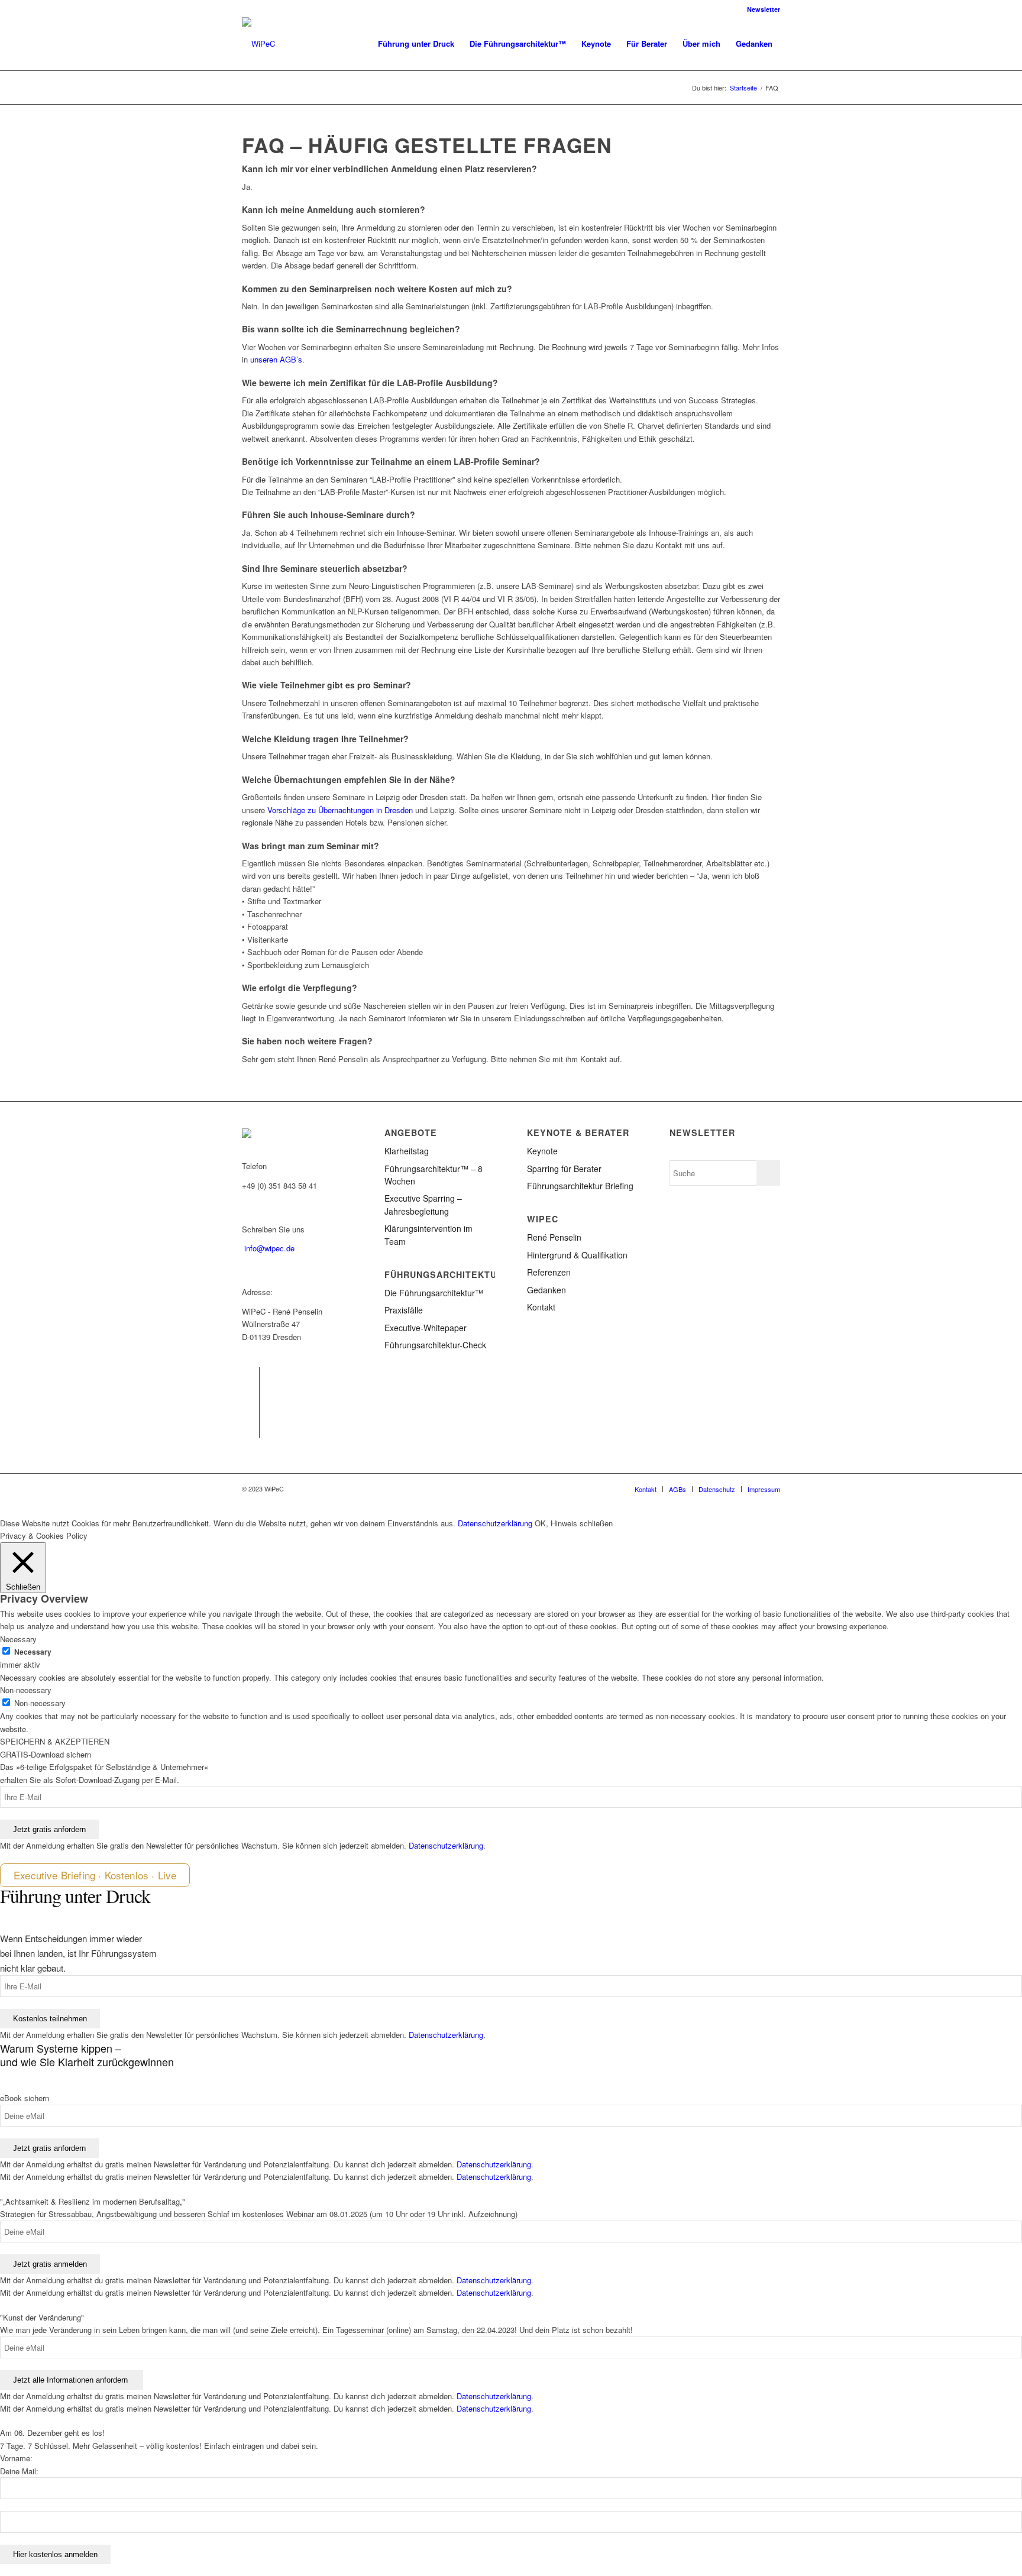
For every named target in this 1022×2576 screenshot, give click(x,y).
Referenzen (549, 1272)
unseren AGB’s (276, 359)
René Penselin (554, 1237)
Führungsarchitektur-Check (435, 1345)
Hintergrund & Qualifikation (577, 1255)
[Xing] (250, 1412)
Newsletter (764, 9)
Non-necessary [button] (26, 1690)
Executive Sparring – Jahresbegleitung (423, 1204)
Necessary (33, 1652)
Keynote (542, 1151)
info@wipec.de (269, 1248)
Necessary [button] (18, 1639)
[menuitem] (761, 9)
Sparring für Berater (564, 1169)
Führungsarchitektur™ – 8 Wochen (434, 1175)
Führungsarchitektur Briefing (580, 1186)
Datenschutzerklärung (495, 1523)
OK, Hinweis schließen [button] (574, 1523)
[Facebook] (250, 1376)
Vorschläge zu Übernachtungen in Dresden (340, 810)
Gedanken (546, 1290)
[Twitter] (250, 1394)
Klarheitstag (407, 1151)
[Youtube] (250, 1429)
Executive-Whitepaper (426, 1328)
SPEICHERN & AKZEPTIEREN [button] (55, 1741)
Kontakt (541, 1307)
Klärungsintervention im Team (428, 1234)
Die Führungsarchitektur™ (434, 1293)
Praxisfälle (404, 1310)
